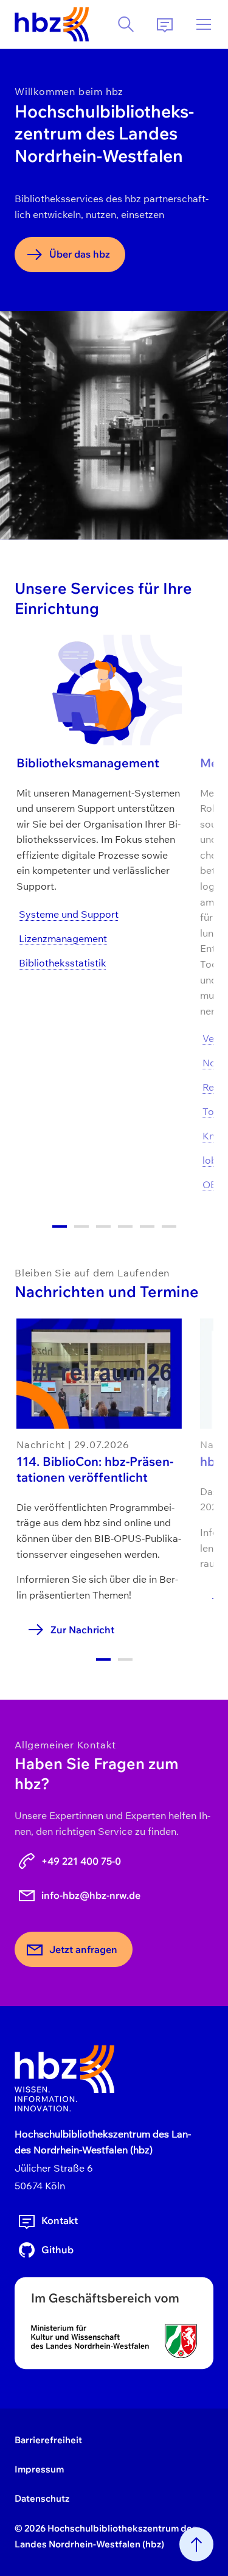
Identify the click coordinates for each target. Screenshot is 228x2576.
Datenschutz (42, 2498)
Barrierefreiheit (48, 2440)
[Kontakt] (165, 24)
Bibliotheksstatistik (63, 963)
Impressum (39, 2469)
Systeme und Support (69, 914)
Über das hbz (80, 254)
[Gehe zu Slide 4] (125, 1226)
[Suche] (126, 24)
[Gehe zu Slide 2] (81, 1226)
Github (57, 2250)
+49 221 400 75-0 (81, 1861)
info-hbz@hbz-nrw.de (91, 1895)
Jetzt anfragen (83, 1949)
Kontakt (60, 2220)
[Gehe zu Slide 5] (147, 1226)
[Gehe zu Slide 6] (169, 1226)
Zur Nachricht (82, 1630)
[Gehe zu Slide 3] (103, 1226)
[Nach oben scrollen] (196, 2544)
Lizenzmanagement (63, 938)
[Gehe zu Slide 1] (60, 1226)
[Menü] (204, 24)
